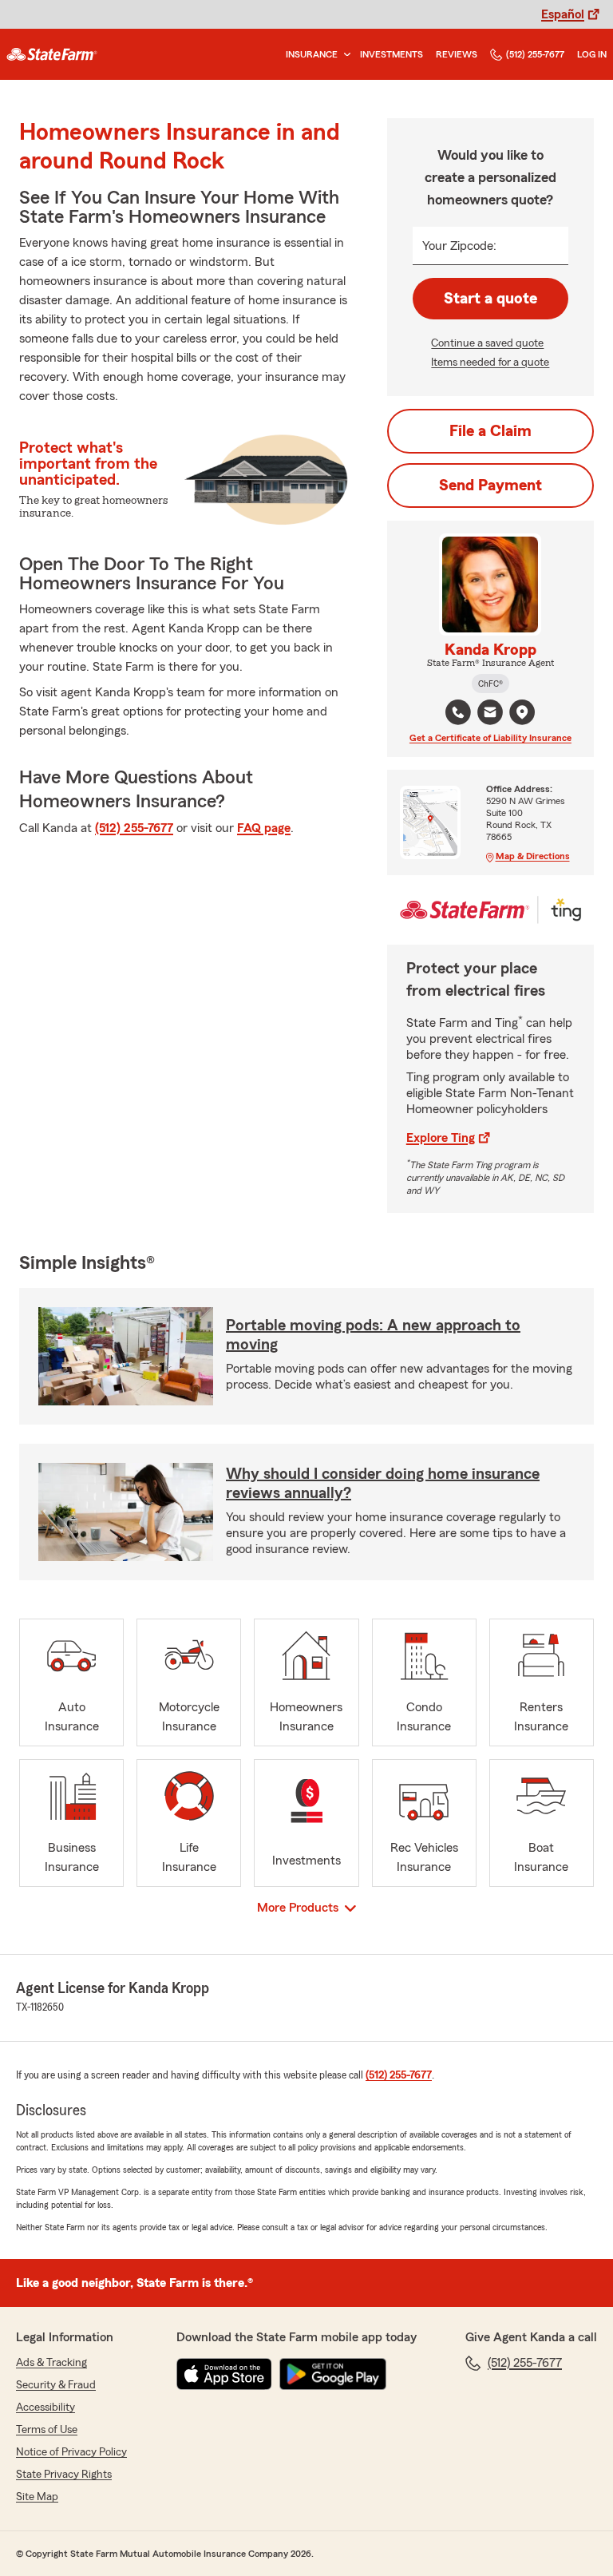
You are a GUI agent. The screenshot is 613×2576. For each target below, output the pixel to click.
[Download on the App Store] (224, 2374)
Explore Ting (441, 1138)
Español (563, 14)
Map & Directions (533, 856)
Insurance (312, 54)
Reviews (457, 54)
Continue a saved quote (487, 343)
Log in (592, 54)
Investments (392, 54)
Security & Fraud (56, 2385)
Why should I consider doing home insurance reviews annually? (383, 1484)
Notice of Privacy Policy (71, 2452)
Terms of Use (47, 2430)
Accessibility (45, 2408)
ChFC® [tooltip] (490, 684)
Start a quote (490, 299)
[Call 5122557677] (458, 712)
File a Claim (490, 431)
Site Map (37, 2497)
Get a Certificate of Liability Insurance (490, 738)
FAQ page (264, 828)
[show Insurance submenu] (344, 55)
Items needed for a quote (490, 363)
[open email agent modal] (490, 714)
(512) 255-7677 (535, 54)
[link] (52, 54)
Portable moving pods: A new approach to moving (373, 1335)
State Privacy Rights (64, 2475)
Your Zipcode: (459, 246)
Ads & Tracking (51, 2363)
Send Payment (490, 485)
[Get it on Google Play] (333, 2374)
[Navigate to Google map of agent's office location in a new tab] (522, 712)
